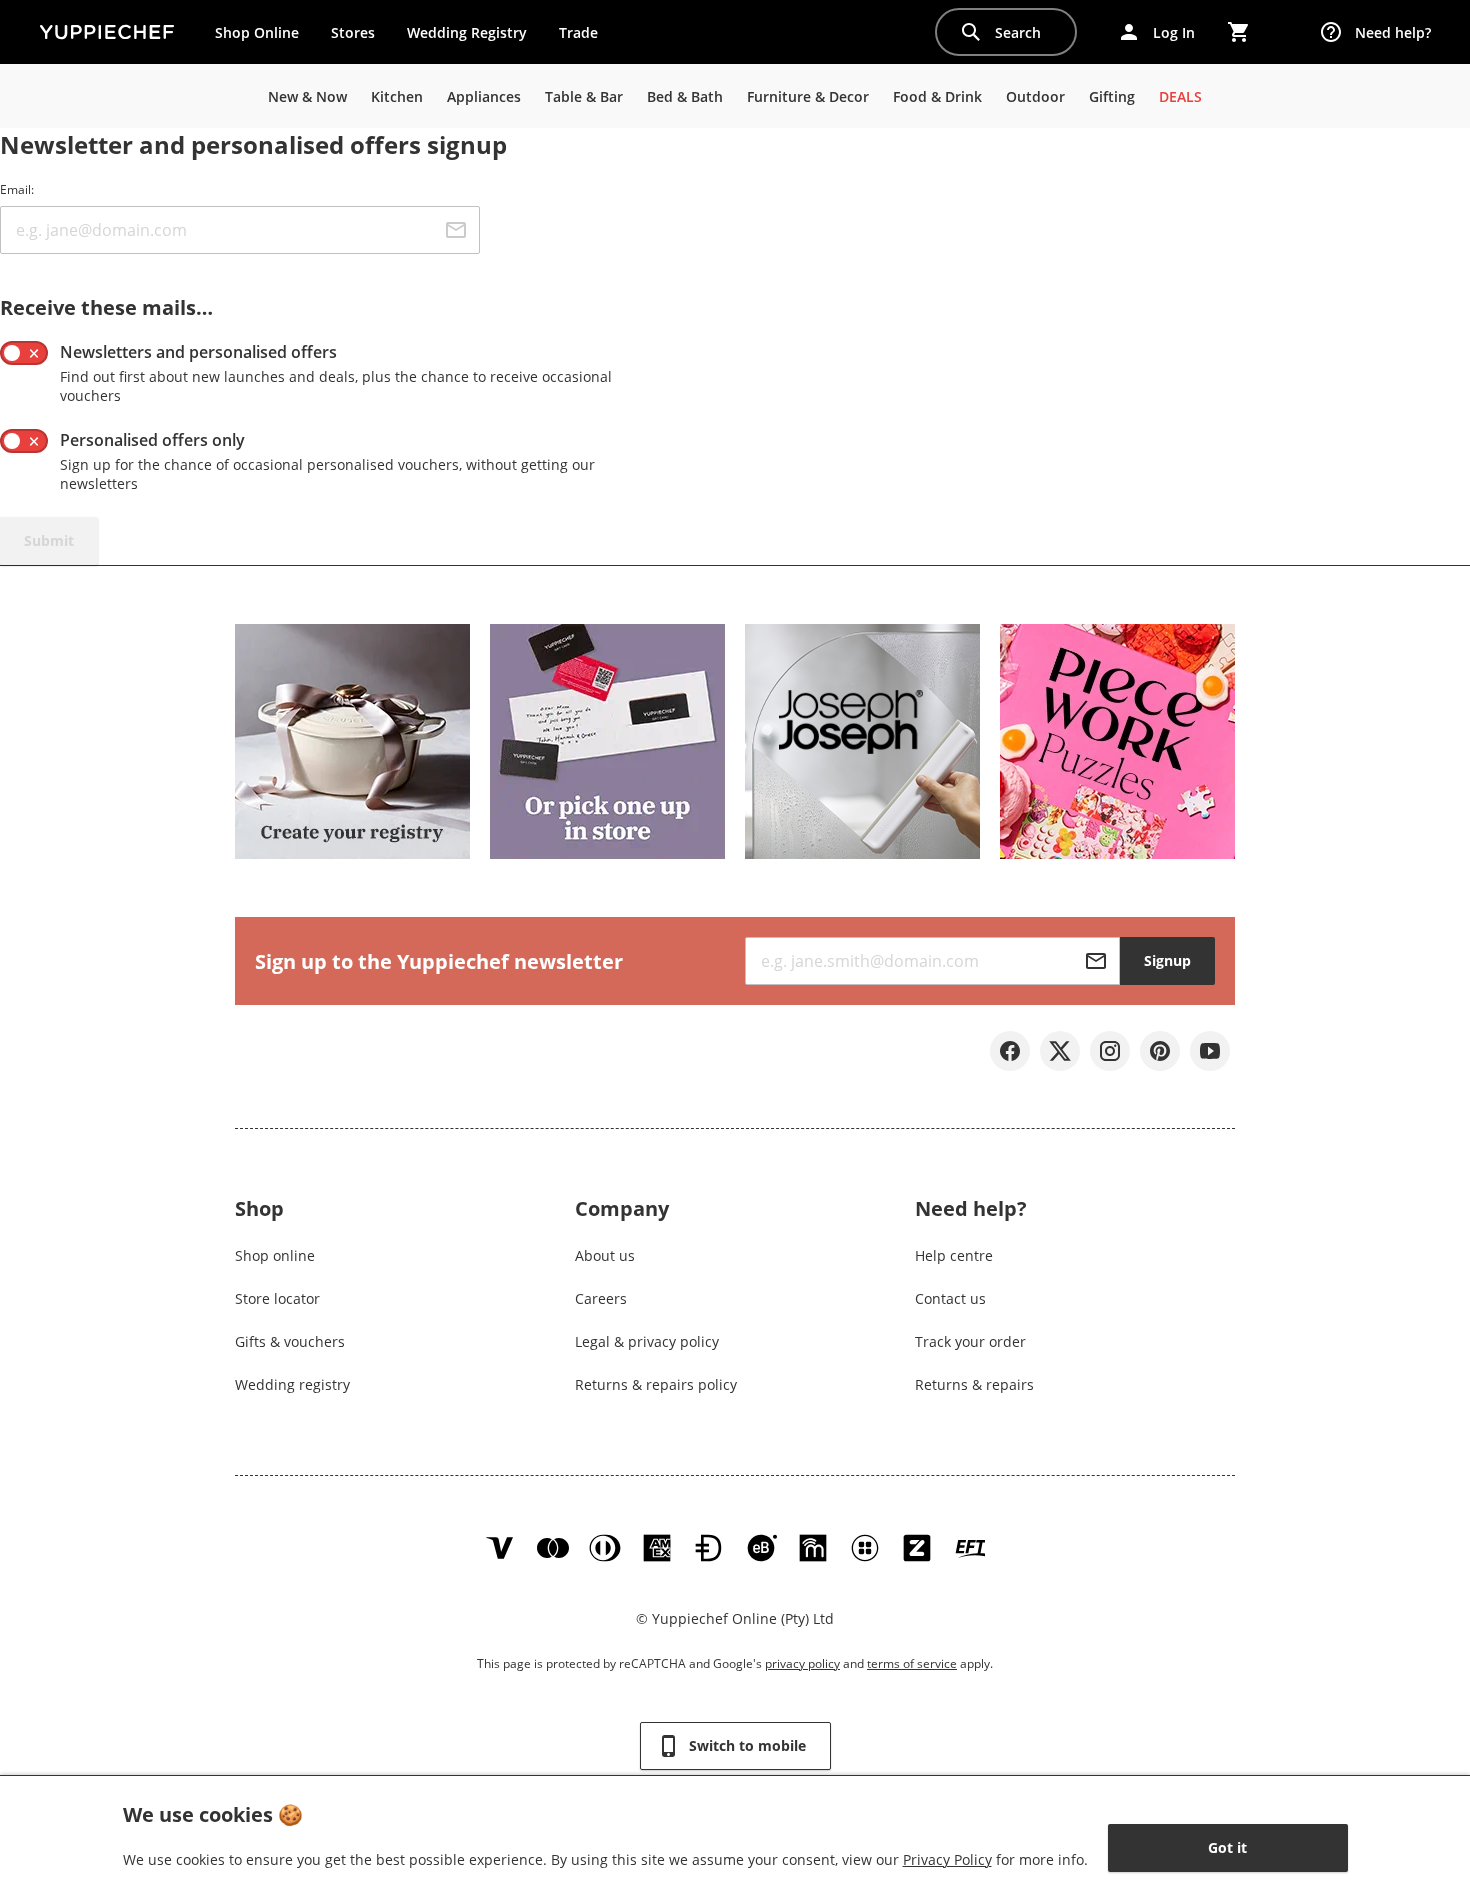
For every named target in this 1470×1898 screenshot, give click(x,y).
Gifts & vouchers (290, 1341)
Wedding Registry (467, 32)
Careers (601, 1298)
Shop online (275, 1255)
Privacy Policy (947, 1859)
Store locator (277, 1298)
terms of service (912, 1663)
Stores (353, 32)
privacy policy (802, 1663)
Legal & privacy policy (647, 1341)
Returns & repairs (974, 1384)
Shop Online (257, 32)
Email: (17, 189)
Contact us (950, 1298)
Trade (586, 37)
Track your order (970, 1341)
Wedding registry (292, 1384)
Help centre (954, 1255)
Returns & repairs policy (656, 1384)
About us (605, 1255)
